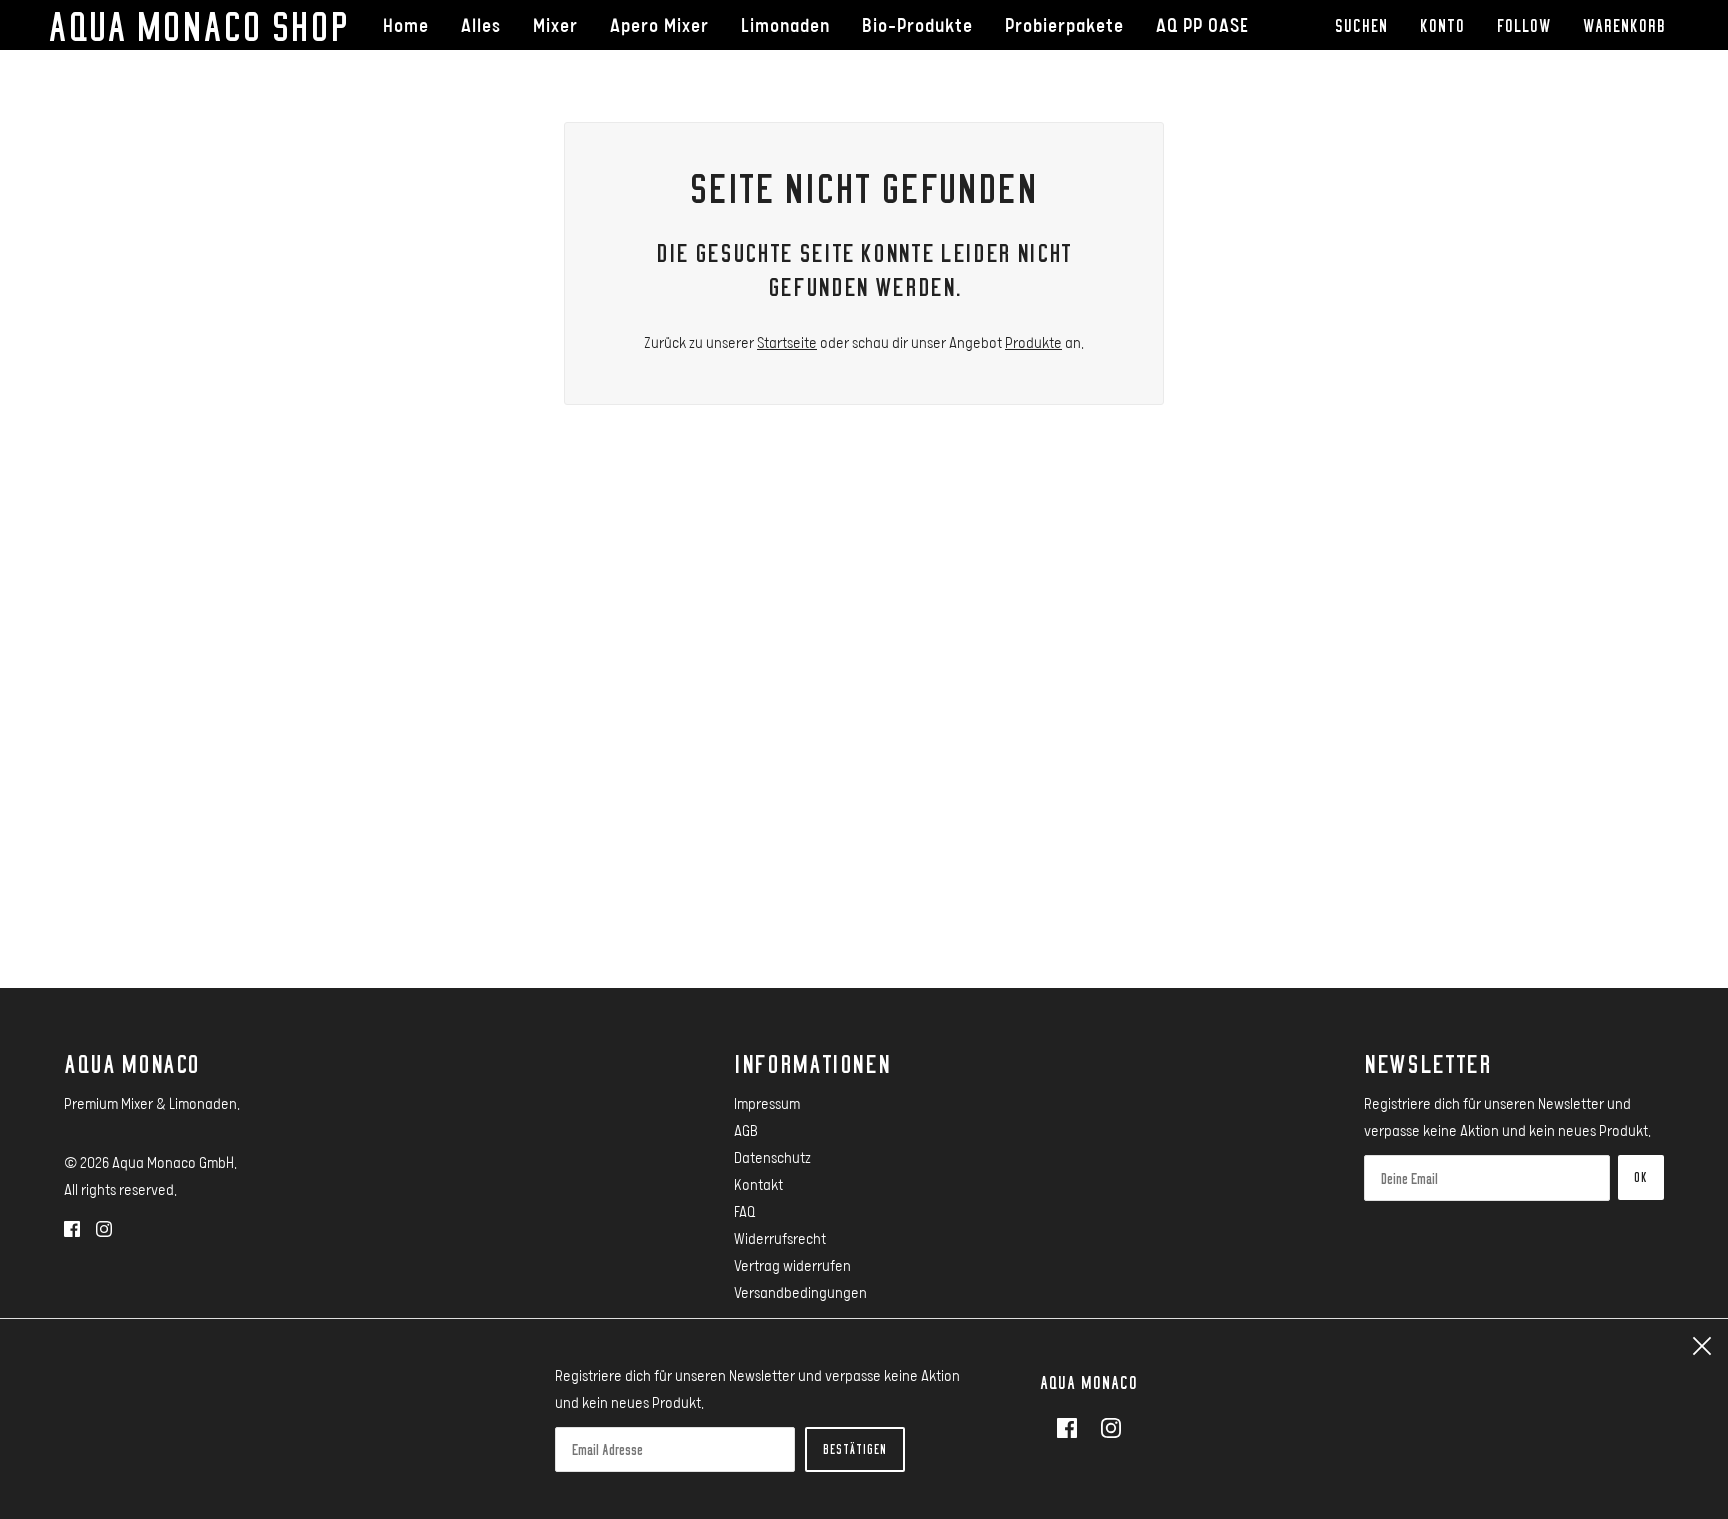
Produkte (1033, 342)
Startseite (787, 342)
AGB (746, 1130)
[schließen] (1702, 1345)
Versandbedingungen (800, 1292)
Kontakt (758, 1184)
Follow (1524, 25)
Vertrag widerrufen (792, 1265)
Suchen (1361, 25)
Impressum (767, 1103)
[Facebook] (1073, 1426)
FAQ (744, 1211)
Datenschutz (772, 1157)
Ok (1641, 1177)
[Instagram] (1105, 1426)
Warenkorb (1628, 25)
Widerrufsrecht (780, 1238)
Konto (1442, 25)
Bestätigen (855, 1449)
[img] (72, 1227)
